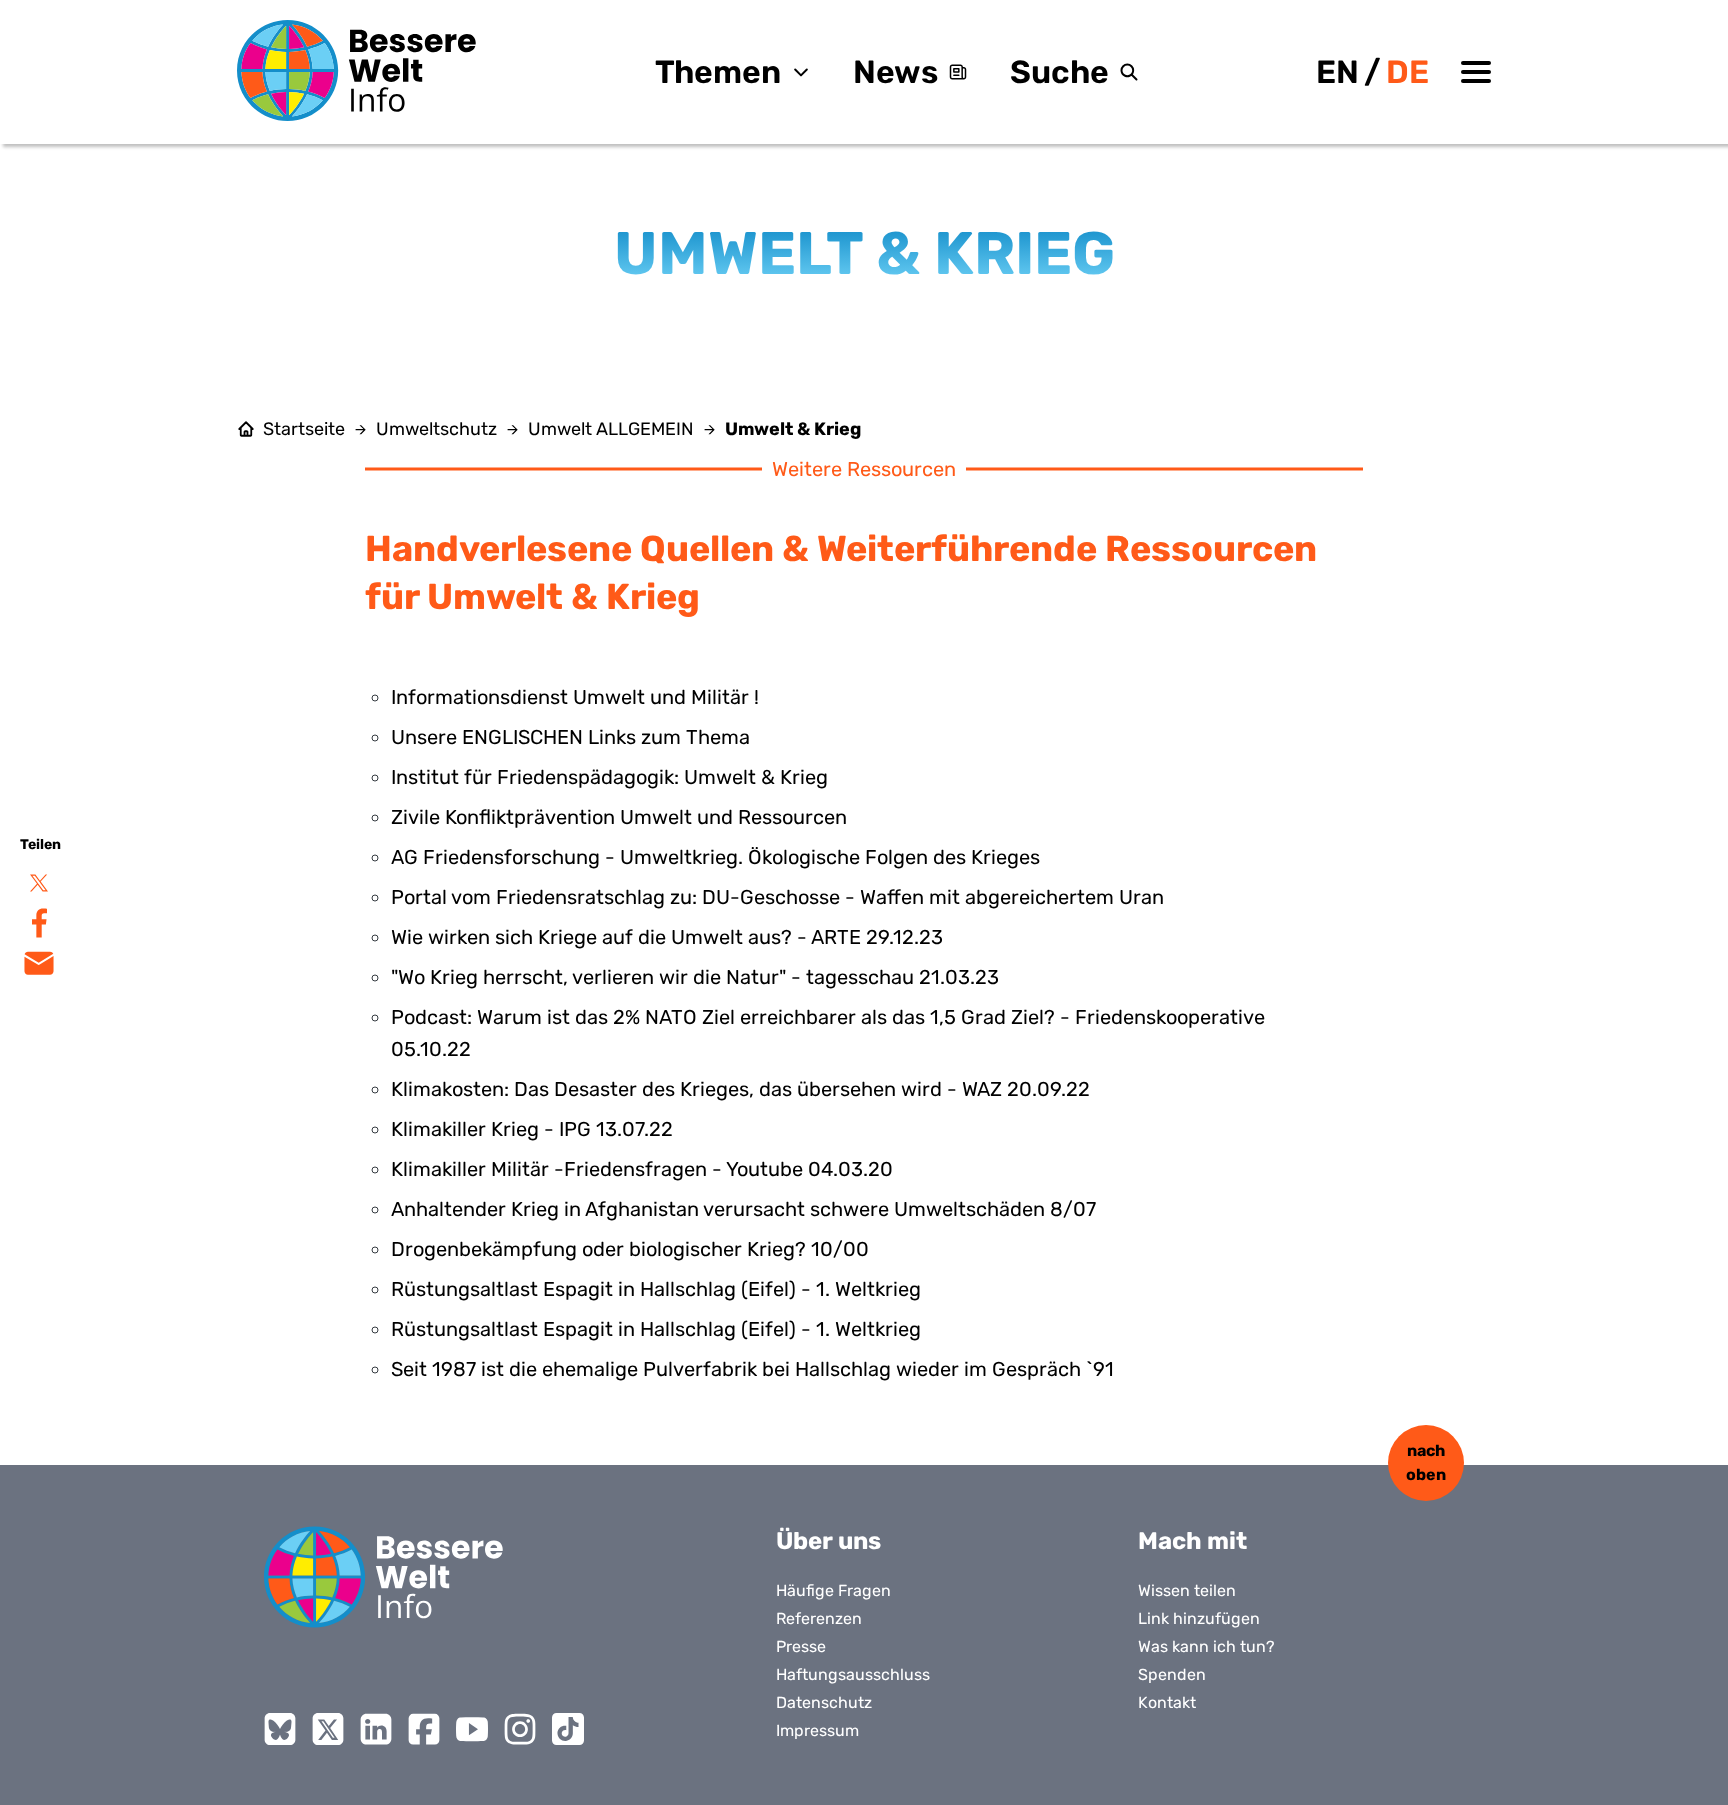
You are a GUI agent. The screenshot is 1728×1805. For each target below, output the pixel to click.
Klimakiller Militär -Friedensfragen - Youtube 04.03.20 (642, 1169)
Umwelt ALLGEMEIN (611, 429)
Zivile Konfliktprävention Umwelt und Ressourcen (619, 817)
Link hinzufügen (1199, 1618)
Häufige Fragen (833, 1590)
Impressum (817, 1730)
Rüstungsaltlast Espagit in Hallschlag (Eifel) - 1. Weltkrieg (656, 1289)
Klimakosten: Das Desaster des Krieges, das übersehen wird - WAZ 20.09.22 (740, 1089)
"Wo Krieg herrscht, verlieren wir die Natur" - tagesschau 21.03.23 (695, 977)
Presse (801, 1646)
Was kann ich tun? (1206, 1646)
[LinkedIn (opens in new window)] (376, 1729)
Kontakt (1167, 1702)
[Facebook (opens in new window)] (424, 1729)
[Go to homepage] (384, 1577)
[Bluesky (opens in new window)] (280, 1729)
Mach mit (1192, 1541)
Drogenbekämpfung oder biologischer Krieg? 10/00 (630, 1249)
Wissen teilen (1187, 1590)
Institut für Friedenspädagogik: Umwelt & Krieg (609, 777)
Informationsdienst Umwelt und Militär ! (575, 697)
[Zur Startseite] (357, 70)
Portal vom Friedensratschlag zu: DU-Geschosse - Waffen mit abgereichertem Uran (777, 897)
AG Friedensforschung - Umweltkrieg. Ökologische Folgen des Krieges (715, 857)
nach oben (1426, 1462)
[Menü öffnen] (1476, 72)
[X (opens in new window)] (328, 1729)
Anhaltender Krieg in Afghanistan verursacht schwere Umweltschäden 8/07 (743, 1209)
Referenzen (819, 1618)
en (1337, 72)
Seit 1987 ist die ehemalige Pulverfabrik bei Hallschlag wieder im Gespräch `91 (752, 1369)
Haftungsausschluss (853, 1674)
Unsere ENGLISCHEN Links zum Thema (570, 737)
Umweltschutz (436, 429)
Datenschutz (824, 1702)
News (895, 72)
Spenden (1172, 1674)
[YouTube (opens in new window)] (472, 1729)
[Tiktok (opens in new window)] (568, 1729)
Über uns (828, 1541)
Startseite (304, 429)
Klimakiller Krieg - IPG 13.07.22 (532, 1129)
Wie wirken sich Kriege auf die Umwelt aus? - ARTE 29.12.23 (667, 937)
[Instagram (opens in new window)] (520, 1729)
